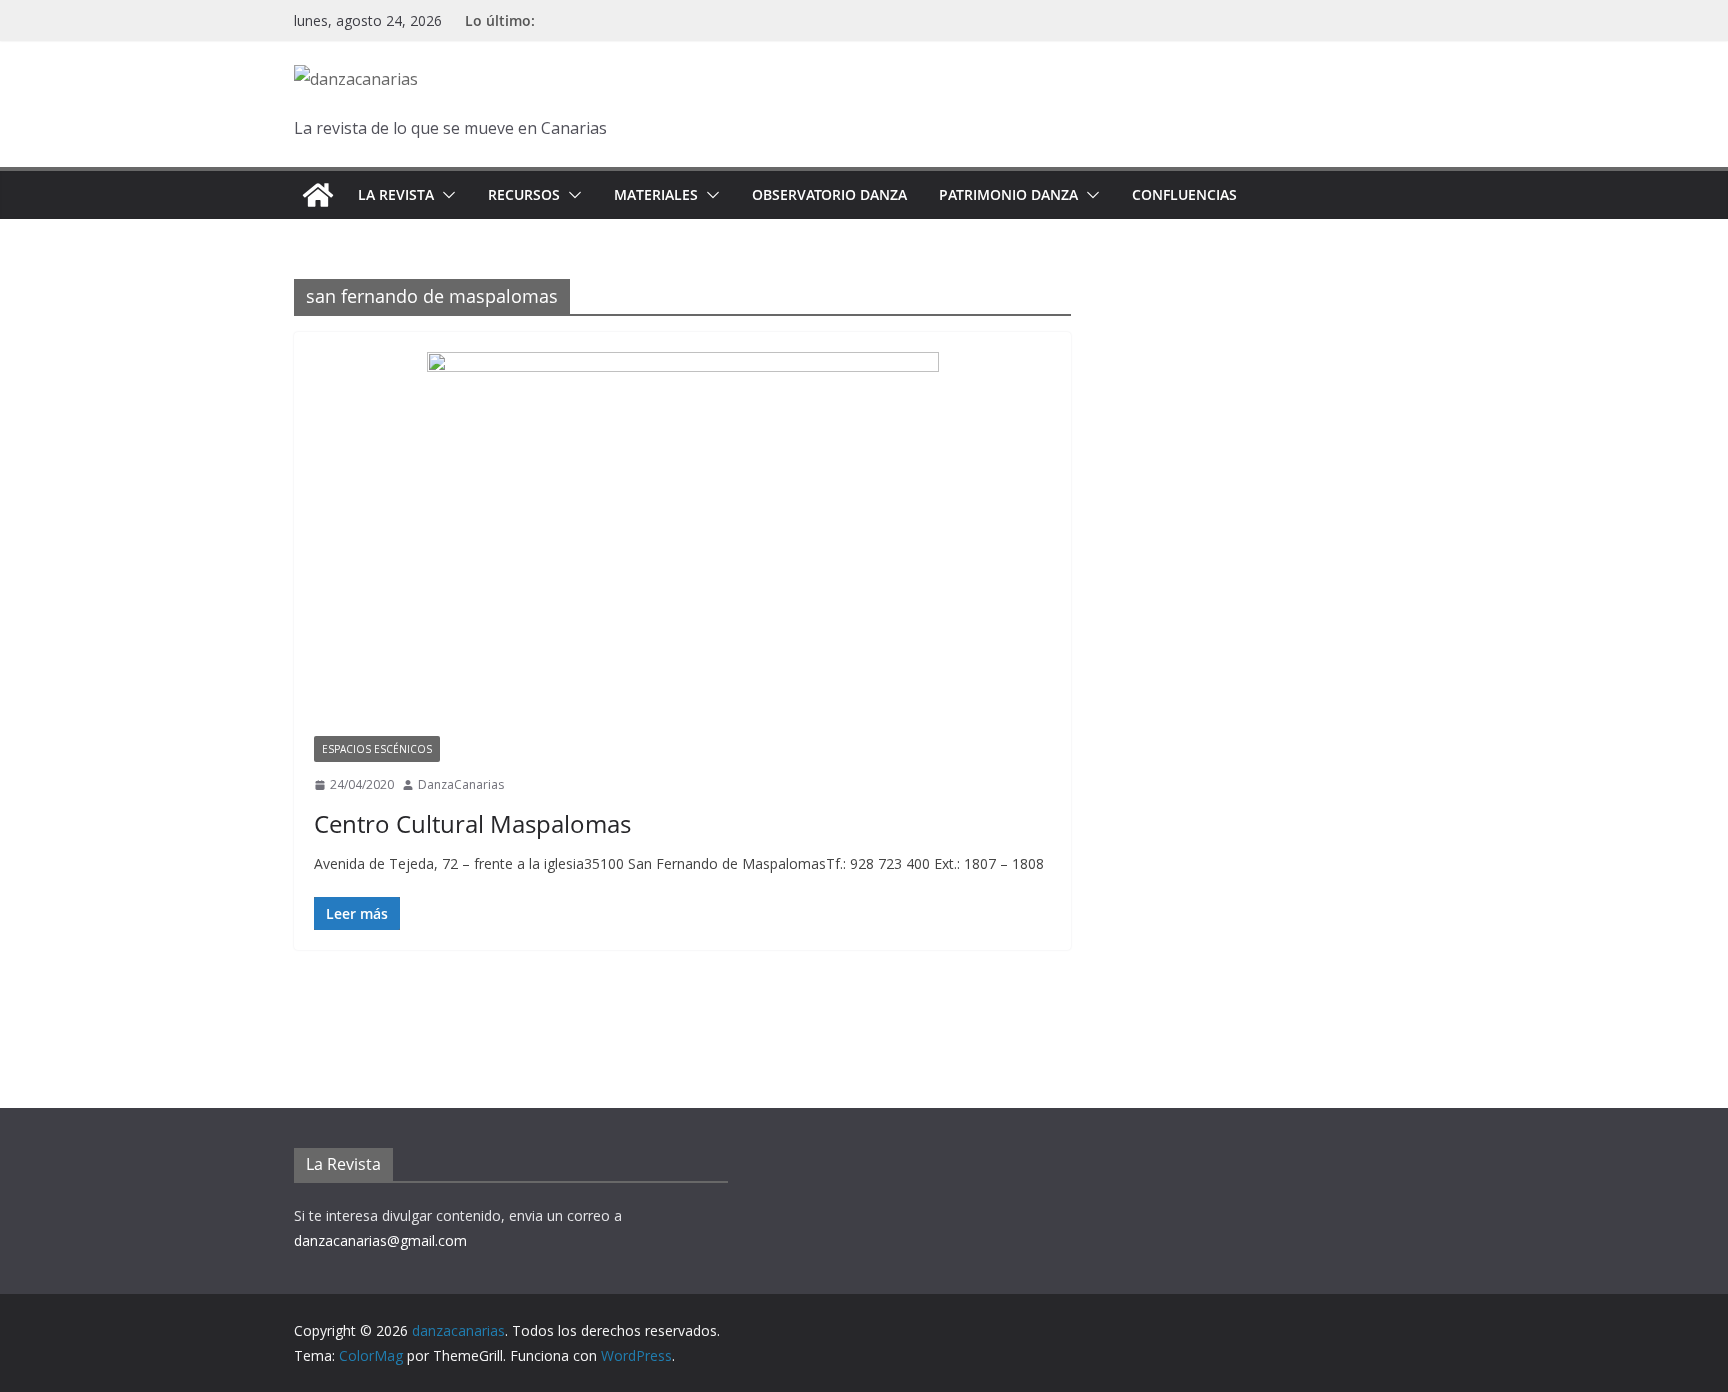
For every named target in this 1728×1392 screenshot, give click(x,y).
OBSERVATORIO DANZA (829, 194)
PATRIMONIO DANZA (1008, 194)
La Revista (396, 194)
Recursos (524, 194)
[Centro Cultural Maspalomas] (682, 544)
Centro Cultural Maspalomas (472, 823)
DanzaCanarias (461, 784)
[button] (445, 195)
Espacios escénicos (377, 749)
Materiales (656, 194)
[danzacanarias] (318, 195)
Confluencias (1184, 194)
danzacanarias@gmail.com (380, 1240)
